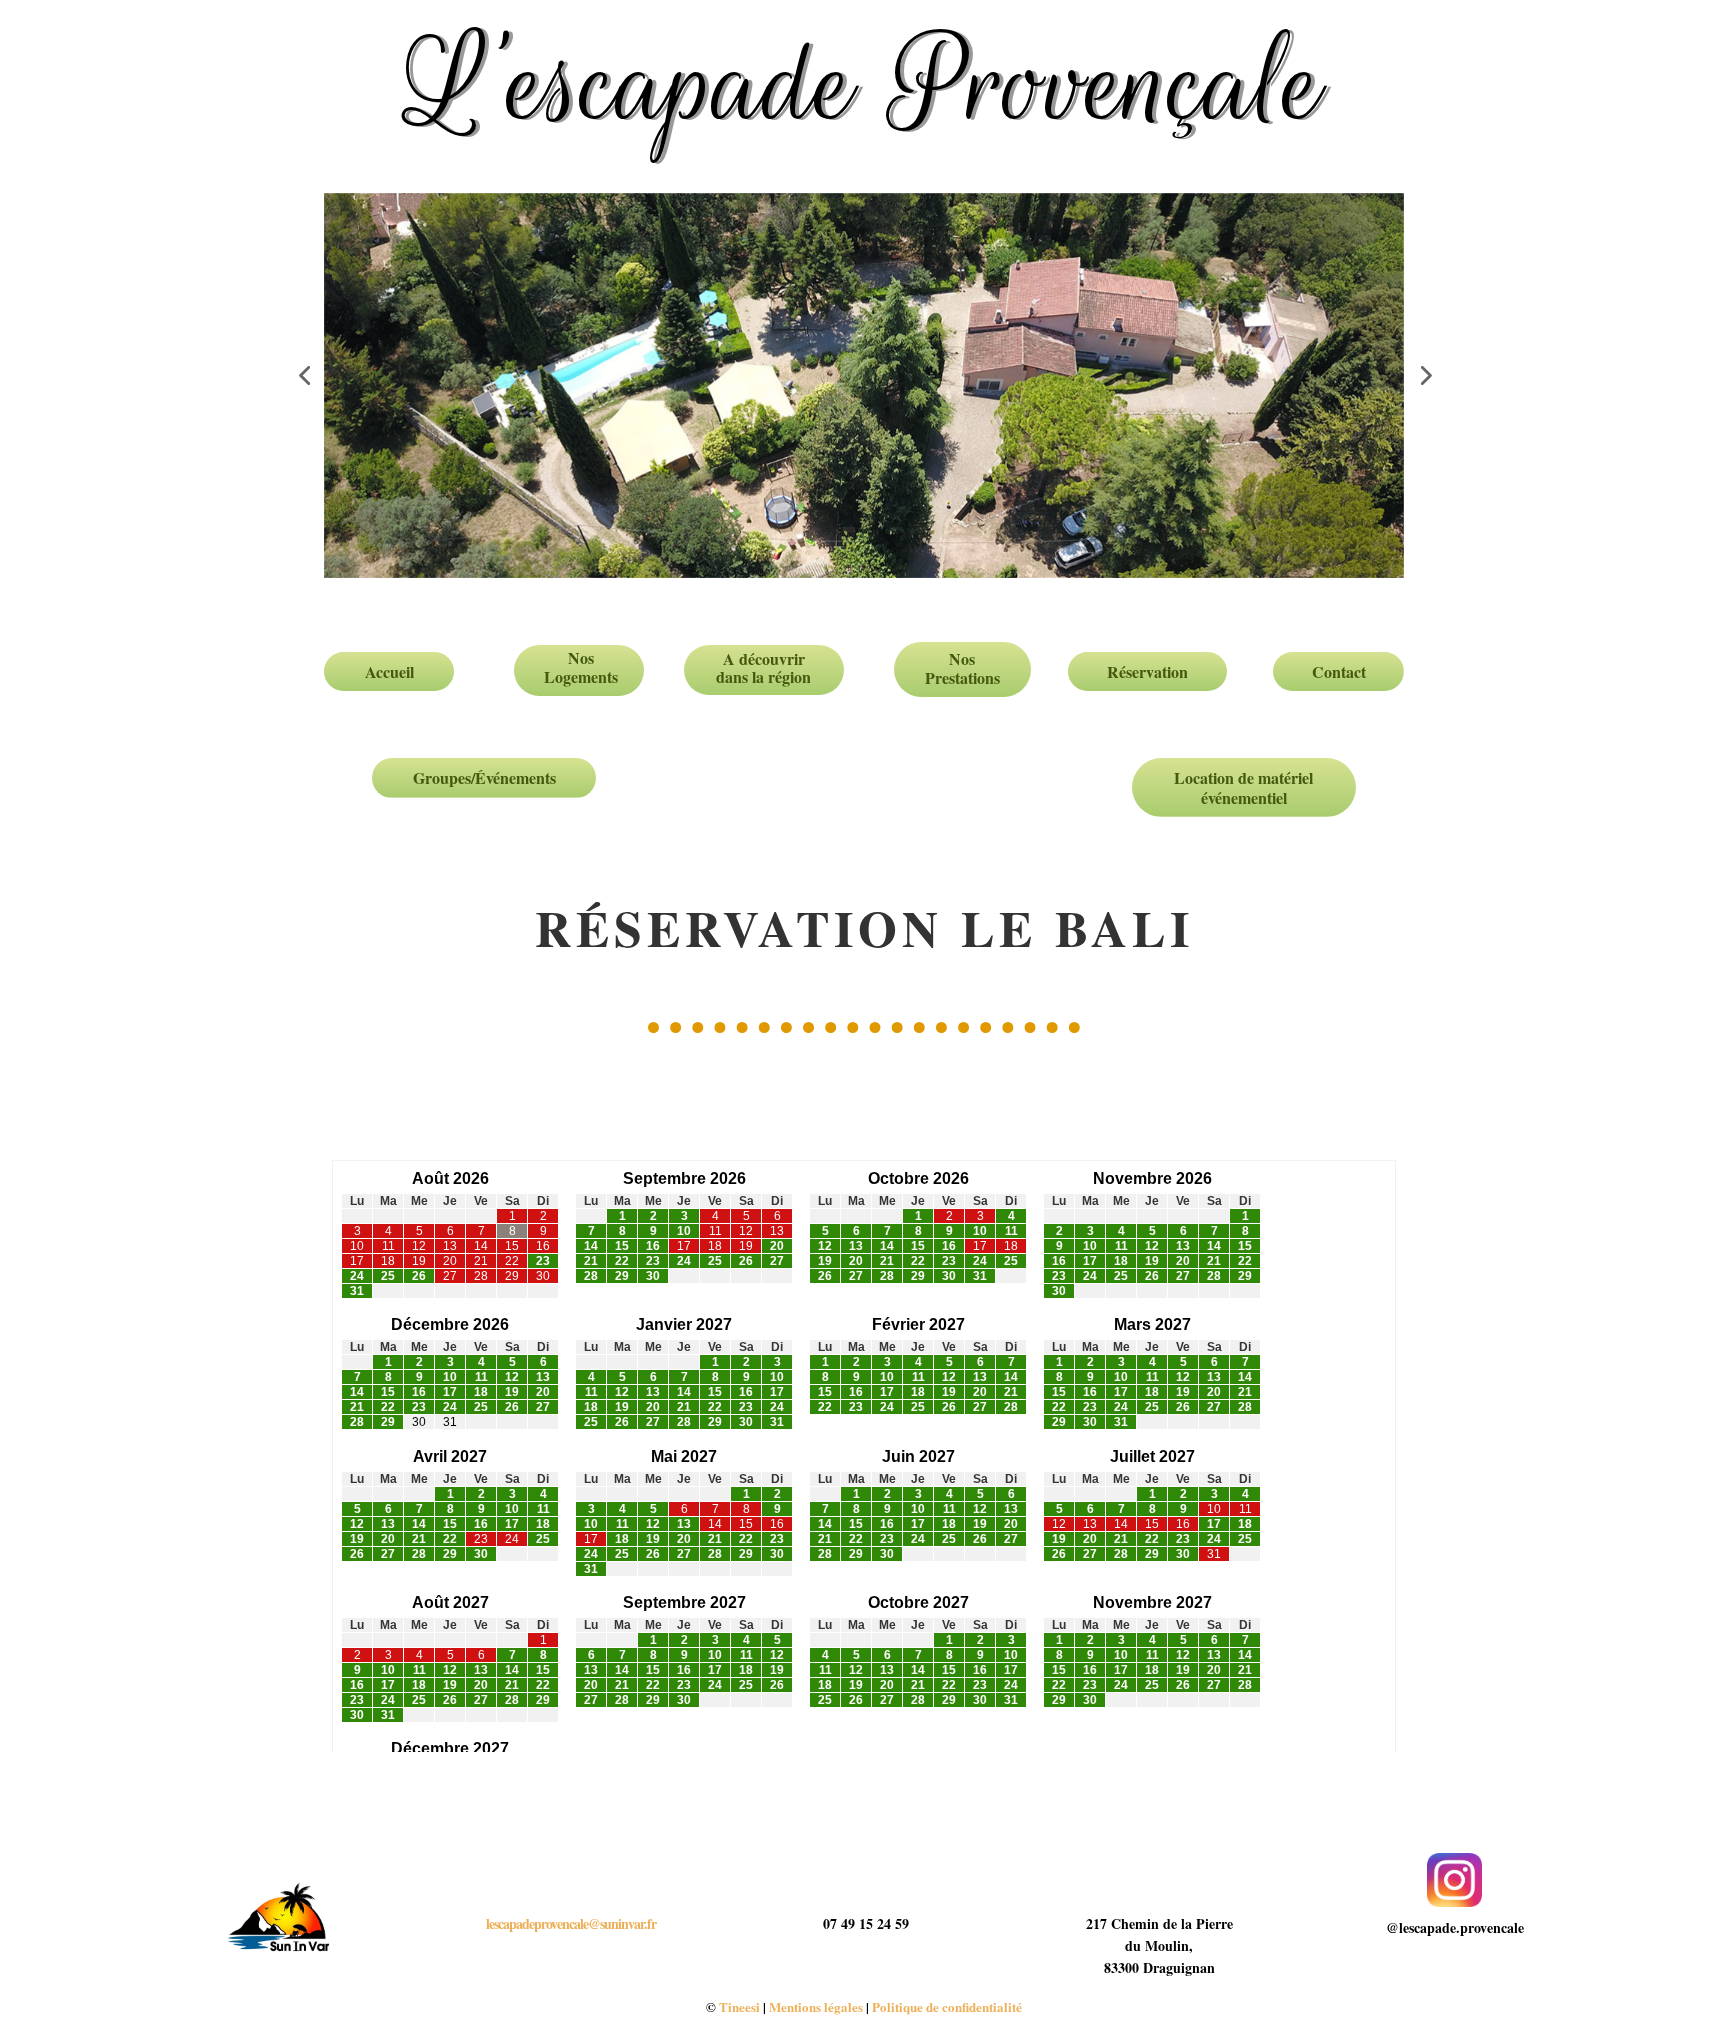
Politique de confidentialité (947, 2006)
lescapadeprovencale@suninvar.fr (571, 1923)
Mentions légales (816, 2006)
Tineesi (739, 2006)
